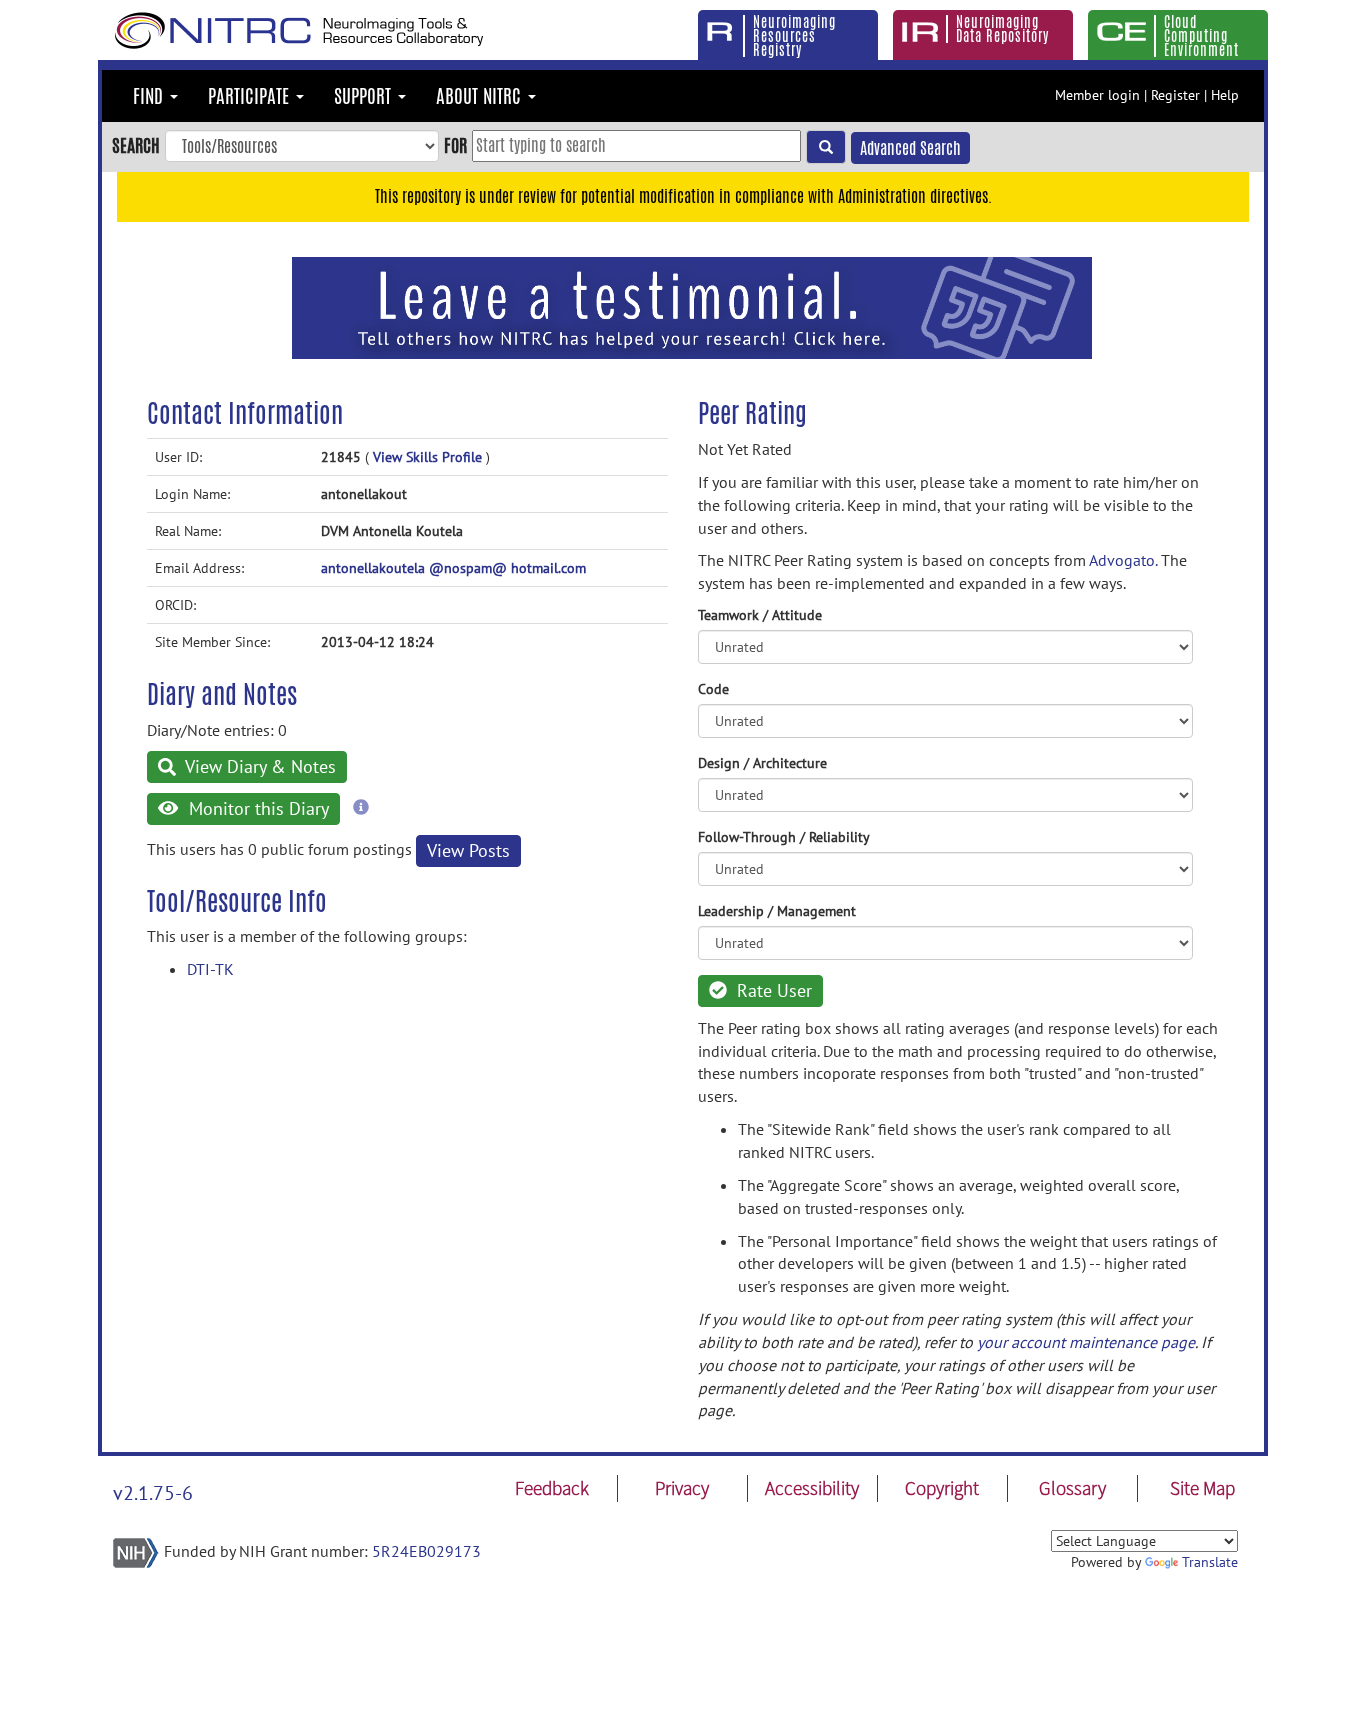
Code (713, 689)
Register (1175, 95)
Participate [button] (251, 96)
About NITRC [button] (481, 96)
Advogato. (1123, 560)
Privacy (682, 1488)
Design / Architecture (762, 763)
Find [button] (150, 96)
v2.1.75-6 (153, 1493)
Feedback (552, 1488)
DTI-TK (210, 969)
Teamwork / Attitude (760, 615)
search (136, 145)
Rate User (772, 990)
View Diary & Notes (258, 766)
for (455, 145)
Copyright (942, 1488)
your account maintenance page (1086, 1342)
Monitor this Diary (256, 808)
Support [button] (365, 96)
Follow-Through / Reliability (784, 837)
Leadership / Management (777, 911)
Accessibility (812, 1488)
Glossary (1072, 1488)
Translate (1210, 1562)
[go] (826, 147)
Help (1225, 95)
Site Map (1202, 1488)
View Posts (468, 850)
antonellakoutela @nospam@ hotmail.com (453, 568)
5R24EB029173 (426, 1551)
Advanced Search (910, 148)
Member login (1097, 95)
